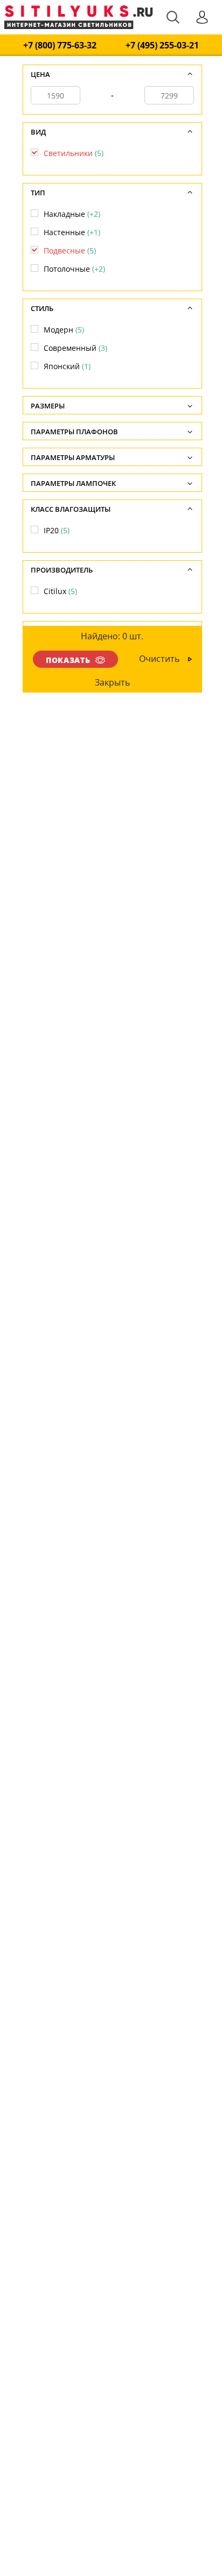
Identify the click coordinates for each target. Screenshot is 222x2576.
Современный (75, 348)
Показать (68, 660)
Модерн (64, 330)
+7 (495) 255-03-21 (162, 45)
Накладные (72, 214)
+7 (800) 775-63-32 (60, 45)
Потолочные (74, 269)
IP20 (57, 530)
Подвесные (70, 250)
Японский (67, 366)
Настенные (72, 232)
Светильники (74, 153)
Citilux (60, 591)
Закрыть (112, 682)
